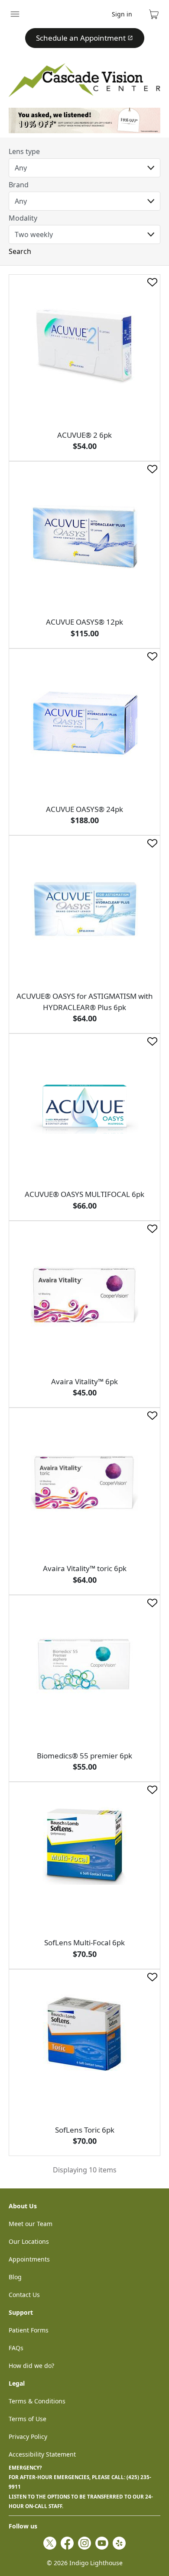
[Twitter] (50, 2543)
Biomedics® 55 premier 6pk (84, 1756)
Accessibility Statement (42, 2454)
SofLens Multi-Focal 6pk (84, 1942)
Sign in (122, 14)
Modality (23, 218)
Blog (15, 2277)
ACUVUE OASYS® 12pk (84, 622)
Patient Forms (29, 2330)
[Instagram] (84, 2543)
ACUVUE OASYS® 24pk (84, 809)
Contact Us (24, 2295)
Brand (19, 185)
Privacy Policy (28, 2436)
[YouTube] (102, 2543)
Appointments (29, 2259)
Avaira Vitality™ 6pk (84, 1381)
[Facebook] (67, 2543)
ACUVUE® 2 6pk (84, 435)
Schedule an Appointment (81, 38)
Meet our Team (31, 2224)
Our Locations (29, 2241)
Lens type (24, 151)
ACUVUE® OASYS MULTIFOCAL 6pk (84, 1194)
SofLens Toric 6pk (85, 2130)
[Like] (152, 282)
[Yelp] (119, 2543)
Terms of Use (28, 2419)
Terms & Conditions (37, 2401)
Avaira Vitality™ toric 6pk (85, 1568)
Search (20, 251)
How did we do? (31, 2366)
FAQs (16, 2348)
